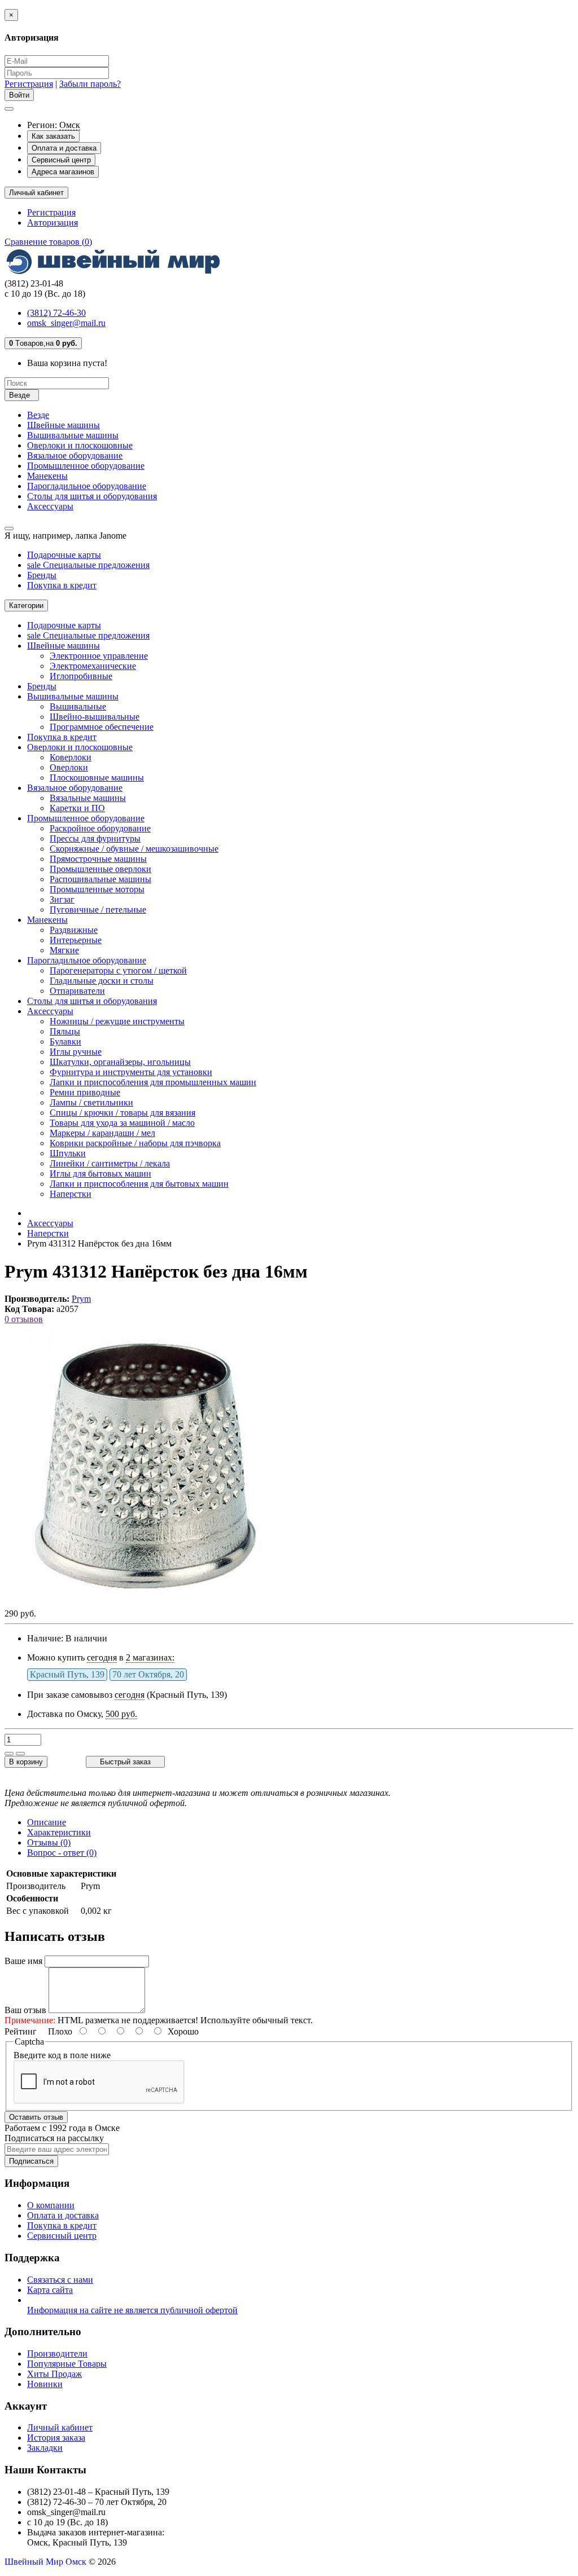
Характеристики (59, 1832)
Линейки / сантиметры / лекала (110, 1163)
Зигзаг (62, 899)
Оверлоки (69, 767)
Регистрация (29, 84)
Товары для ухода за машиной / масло (122, 1123)
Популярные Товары (67, 2364)
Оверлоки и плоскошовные (80, 445)
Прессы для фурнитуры (95, 838)
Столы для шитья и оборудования (92, 496)
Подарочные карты (64, 555)
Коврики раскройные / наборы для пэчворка (135, 1143)
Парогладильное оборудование (87, 486)
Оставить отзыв (36, 2117)
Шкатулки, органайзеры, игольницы (120, 1062)
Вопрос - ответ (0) (62, 1853)
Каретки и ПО (77, 808)
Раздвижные (74, 930)
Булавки (65, 1042)
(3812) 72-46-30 (56, 313)
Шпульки (68, 1153)
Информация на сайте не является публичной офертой (132, 2310)
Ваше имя (23, 1961)
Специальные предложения (88, 565)
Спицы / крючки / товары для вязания (122, 1113)
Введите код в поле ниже (62, 2055)
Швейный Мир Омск (45, 2562)
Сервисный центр (61, 160)
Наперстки (71, 1194)
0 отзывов (24, 1319)
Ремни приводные (85, 1092)
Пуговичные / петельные (98, 910)
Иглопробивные (81, 676)
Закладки (45, 2448)
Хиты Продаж (54, 2374)
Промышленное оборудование (86, 466)
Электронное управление (99, 656)
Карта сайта (50, 2290)
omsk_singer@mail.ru (66, 323)
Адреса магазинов (63, 172)
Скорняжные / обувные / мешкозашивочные (134, 849)
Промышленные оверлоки (100, 869)
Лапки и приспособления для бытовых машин (139, 1184)
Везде (38, 415)
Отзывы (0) (49, 1842)
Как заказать (53, 136)
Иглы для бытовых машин (100, 1173)
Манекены (47, 476)
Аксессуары (50, 506)
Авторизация (52, 223)
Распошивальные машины (100, 879)
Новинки (45, 2384)
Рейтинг (21, 2031)
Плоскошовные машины (97, 778)
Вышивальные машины (73, 435)
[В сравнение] (20, 1754)
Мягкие (64, 950)
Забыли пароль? (90, 84)
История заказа (56, 2438)
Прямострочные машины (98, 859)
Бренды (42, 575)
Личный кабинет (60, 2427)
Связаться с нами (60, 2280)
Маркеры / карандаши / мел (102, 1133)
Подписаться (31, 2161)
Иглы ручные (76, 1052)
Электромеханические (93, 666)
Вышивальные (78, 706)
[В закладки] (9, 1754)
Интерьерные (76, 940)
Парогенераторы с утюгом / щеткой (118, 970)
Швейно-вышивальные (95, 717)
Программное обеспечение (102, 727)
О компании (51, 2205)
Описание (47, 1822)
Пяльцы (65, 1031)
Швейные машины (64, 425)
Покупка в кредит (62, 585)
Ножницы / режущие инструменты (117, 1021)
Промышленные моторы (97, 889)
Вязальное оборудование (75, 455)
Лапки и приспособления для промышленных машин (153, 1082)
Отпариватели (77, 991)
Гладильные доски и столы (102, 981)
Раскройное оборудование (100, 828)
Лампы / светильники (91, 1102)
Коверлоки (71, 757)
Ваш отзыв (25, 2010)
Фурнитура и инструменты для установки (131, 1072)
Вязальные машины (88, 798)
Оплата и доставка (64, 148)
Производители (57, 2353)
